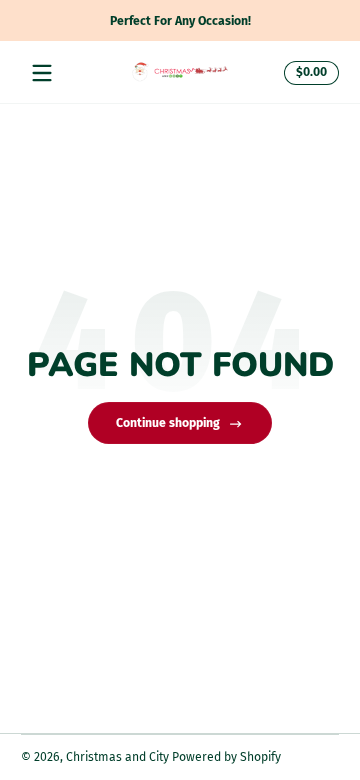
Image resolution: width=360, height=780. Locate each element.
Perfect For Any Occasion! (180, 20)
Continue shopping (168, 423)
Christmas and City (117, 757)
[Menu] (42, 73)
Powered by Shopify (226, 757)
